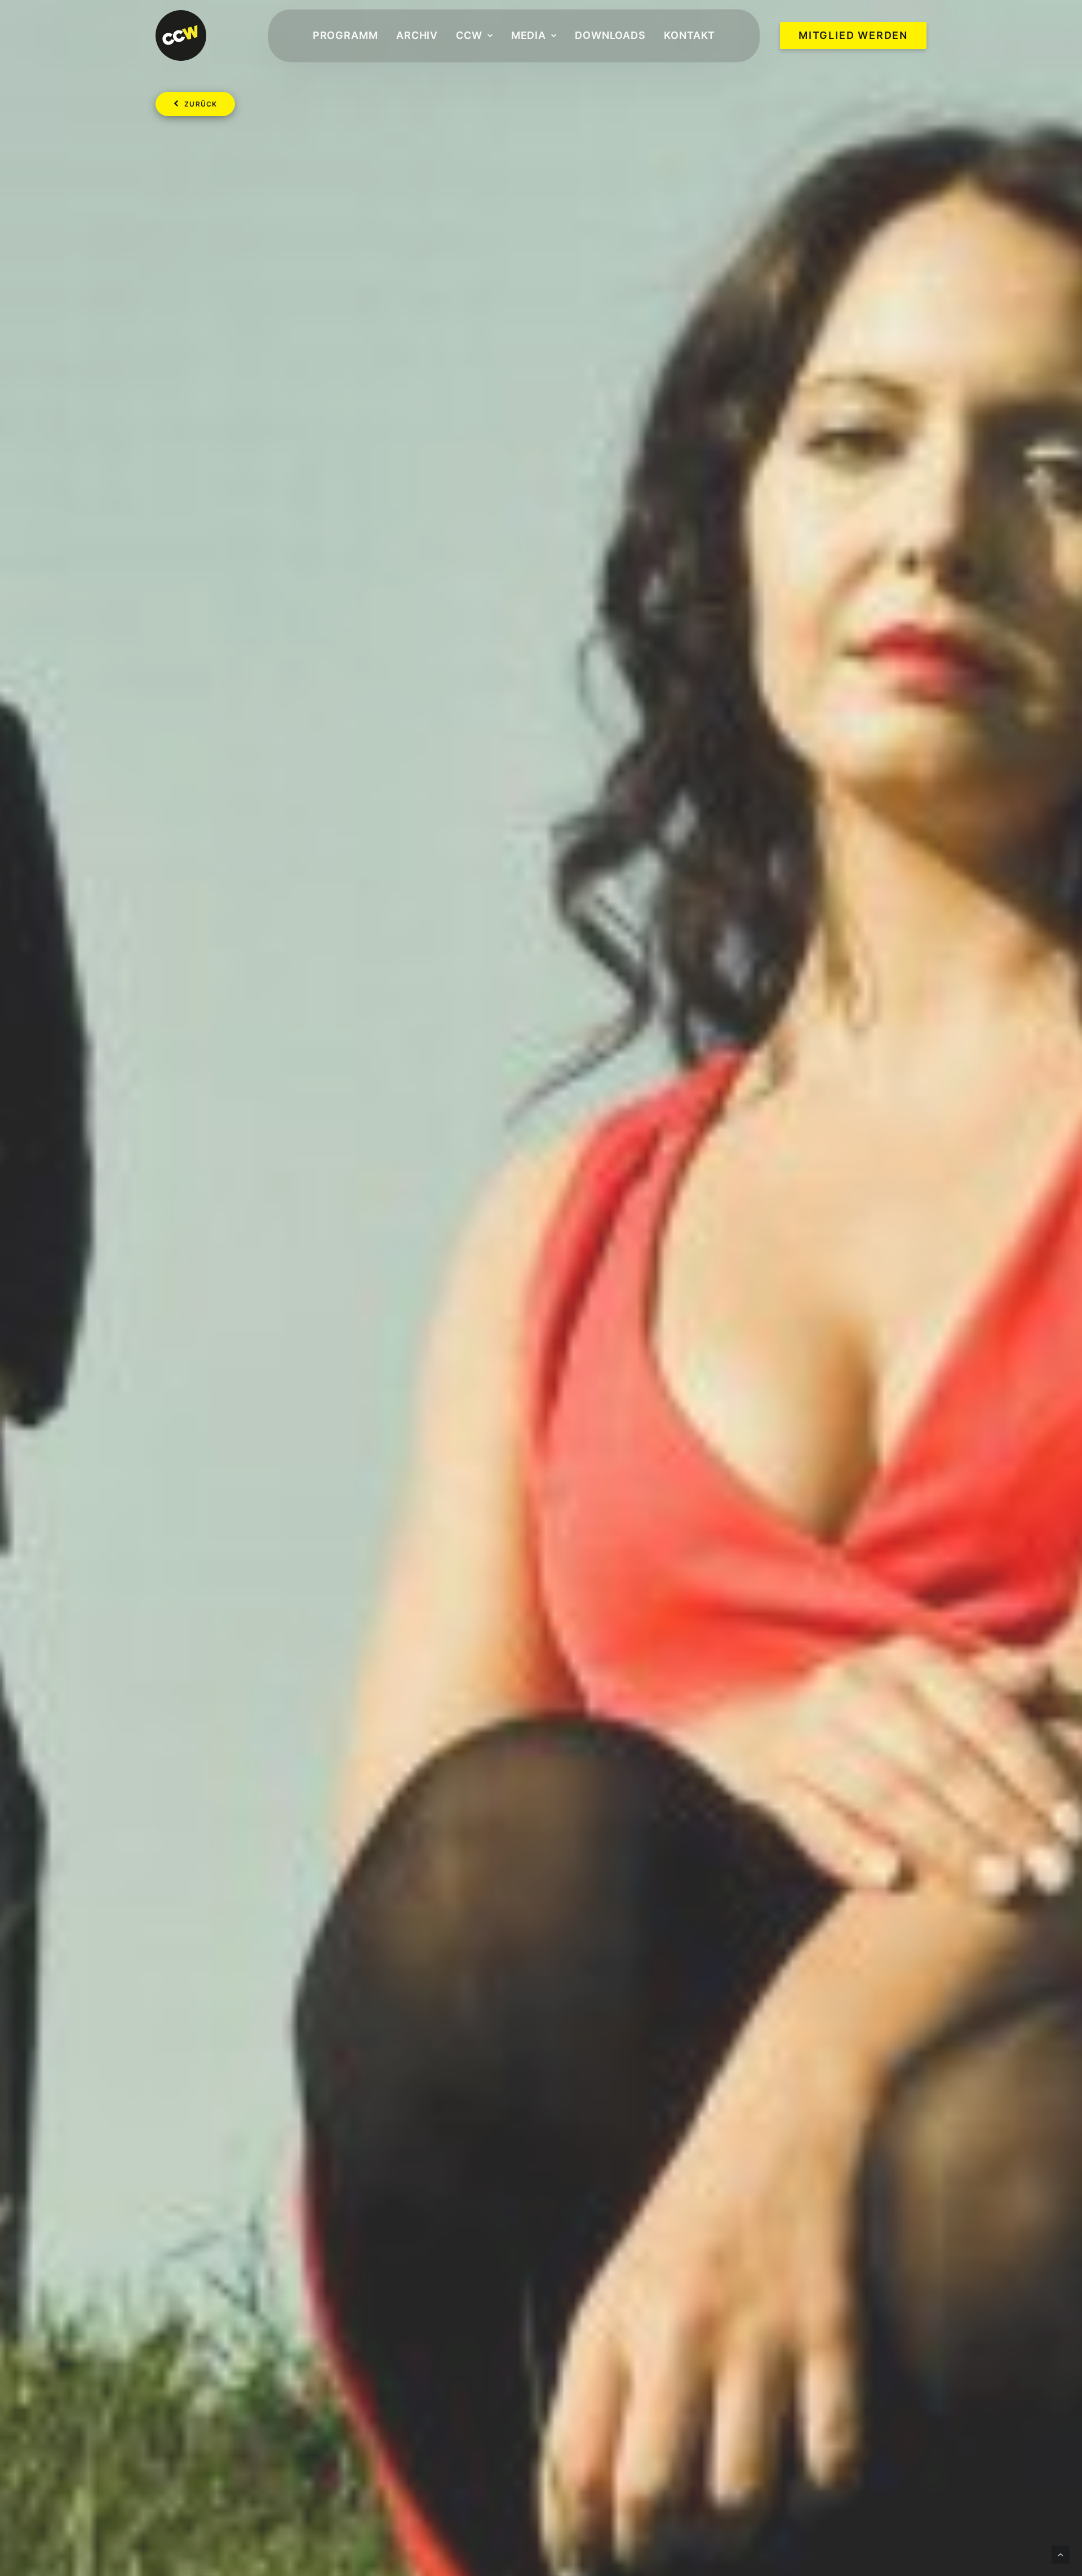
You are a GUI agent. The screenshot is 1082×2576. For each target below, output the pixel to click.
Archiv (417, 35)
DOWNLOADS (610, 35)
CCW (469, 35)
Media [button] (529, 35)
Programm (345, 35)
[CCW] (181, 36)
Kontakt (689, 35)
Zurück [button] (201, 104)
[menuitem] (345, 36)
